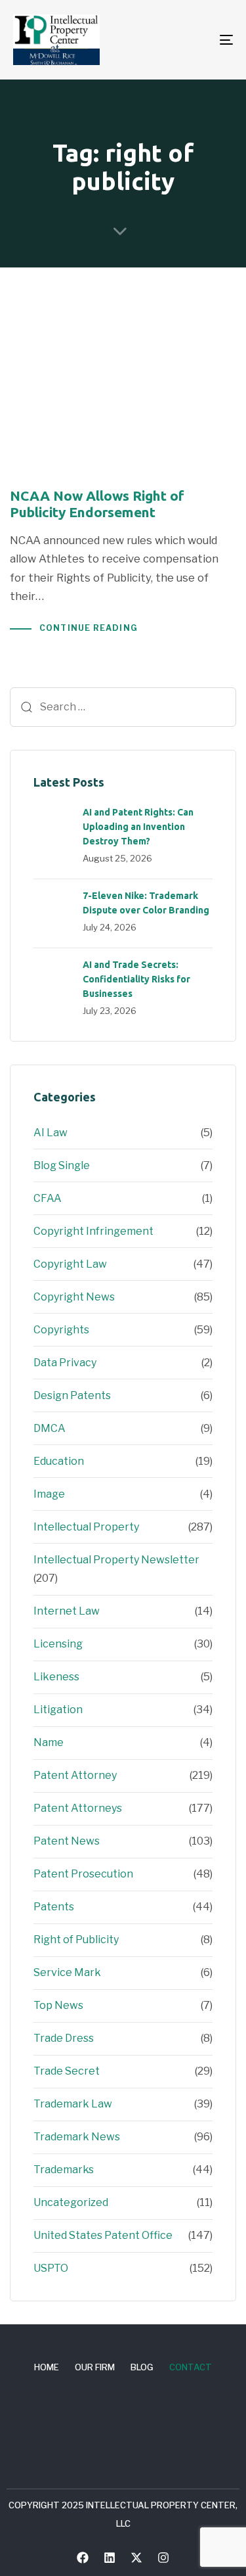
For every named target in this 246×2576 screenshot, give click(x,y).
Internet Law (67, 1611)
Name (49, 1742)
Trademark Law (73, 2104)
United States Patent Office (103, 2235)
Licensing (58, 1644)
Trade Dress (64, 2038)
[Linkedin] (110, 2558)
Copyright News (74, 1297)
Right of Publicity (76, 1940)
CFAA (48, 1198)
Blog (142, 2367)
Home (47, 2367)
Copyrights (61, 1330)
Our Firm (95, 2367)
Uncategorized (71, 2202)
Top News (58, 2005)
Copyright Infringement (93, 1231)
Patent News (67, 1841)
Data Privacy (65, 1363)
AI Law (51, 1133)
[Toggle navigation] (196, 40)
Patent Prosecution (83, 1874)
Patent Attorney (75, 1775)
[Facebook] (83, 2558)
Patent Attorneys (78, 1808)
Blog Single (62, 1165)
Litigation (58, 1710)
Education (59, 1461)
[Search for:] (123, 707)
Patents (54, 1907)
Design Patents (72, 1395)
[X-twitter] (136, 2558)
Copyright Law (70, 1264)
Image (49, 1494)
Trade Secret (67, 2071)
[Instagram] (163, 2558)
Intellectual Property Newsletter (116, 1560)
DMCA (50, 1428)
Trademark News (77, 2137)
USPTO (51, 2268)
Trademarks (64, 2170)
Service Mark (67, 1972)
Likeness (56, 1677)
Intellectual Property (86, 1527)
